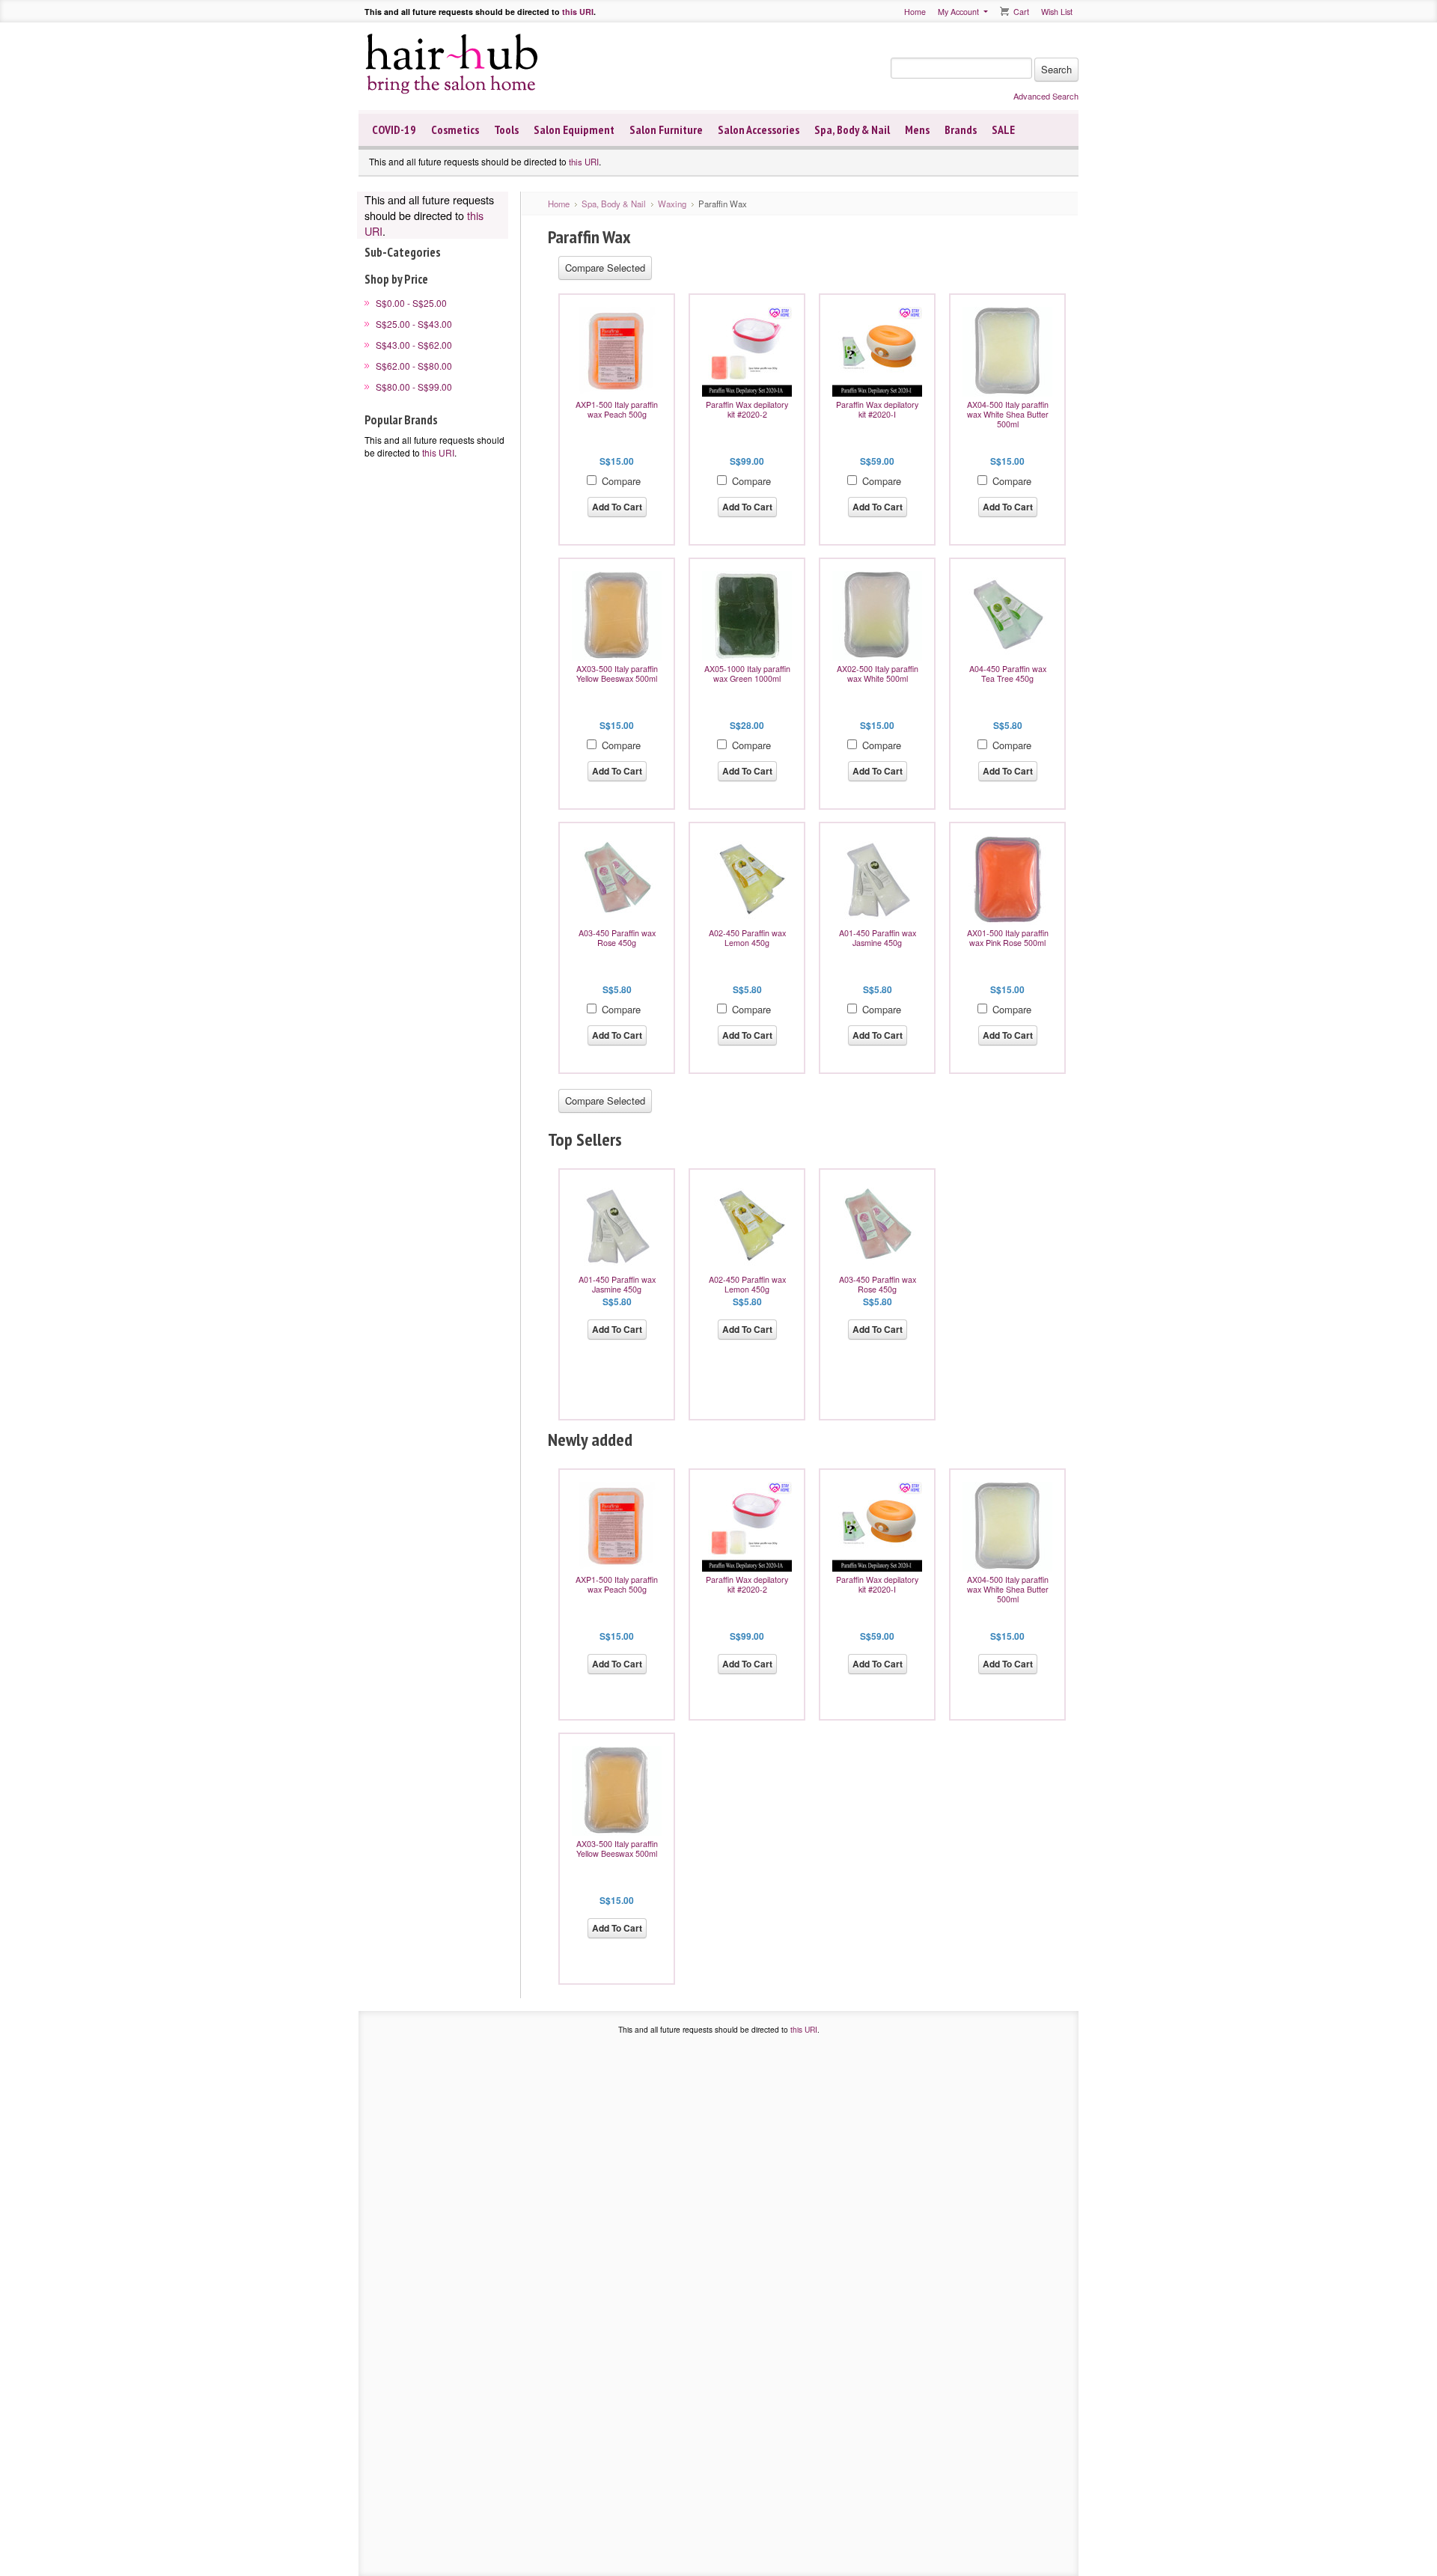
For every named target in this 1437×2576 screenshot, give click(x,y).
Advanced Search (1046, 96)
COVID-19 (394, 129)
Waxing (672, 204)
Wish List (1057, 12)
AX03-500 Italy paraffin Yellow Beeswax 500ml (617, 674)
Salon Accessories (759, 129)
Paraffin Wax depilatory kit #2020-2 (747, 409)
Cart (1021, 12)
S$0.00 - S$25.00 (411, 303)
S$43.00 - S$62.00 (414, 345)
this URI (578, 12)
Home (915, 12)
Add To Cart (617, 507)
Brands (961, 129)
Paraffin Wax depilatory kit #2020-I (877, 409)
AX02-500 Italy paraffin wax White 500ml (878, 674)
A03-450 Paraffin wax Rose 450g (617, 938)
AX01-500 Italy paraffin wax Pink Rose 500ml (1008, 938)
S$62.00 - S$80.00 (414, 366)
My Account (958, 12)
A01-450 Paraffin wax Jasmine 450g (878, 938)
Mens (917, 129)
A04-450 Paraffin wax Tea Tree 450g (1008, 674)
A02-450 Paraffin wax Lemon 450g (747, 938)
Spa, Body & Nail (852, 129)
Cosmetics (455, 129)
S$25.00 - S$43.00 (414, 324)
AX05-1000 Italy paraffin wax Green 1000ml (747, 674)
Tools (506, 129)
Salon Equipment (574, 129)
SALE (1003, 129)
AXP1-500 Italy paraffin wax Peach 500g (617, 409)
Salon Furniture (666, 129)
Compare (621, 481)
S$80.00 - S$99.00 (414, 387)
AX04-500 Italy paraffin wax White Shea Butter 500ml (1008, 414)
